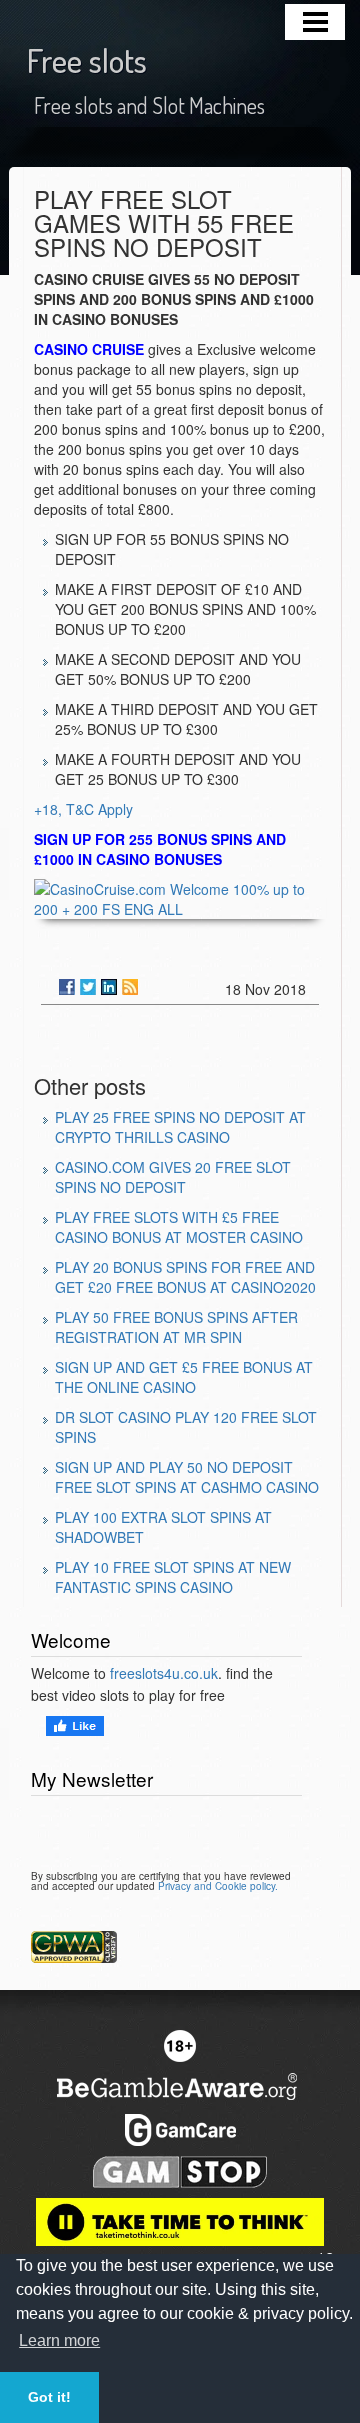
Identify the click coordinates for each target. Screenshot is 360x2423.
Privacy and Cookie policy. (218, 1886)
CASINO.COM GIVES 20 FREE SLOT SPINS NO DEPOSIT (173, 1177)
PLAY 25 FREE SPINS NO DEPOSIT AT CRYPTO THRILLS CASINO (180, 1127)
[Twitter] (88, 987)
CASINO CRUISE (89, 349)
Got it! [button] (49, 2397)
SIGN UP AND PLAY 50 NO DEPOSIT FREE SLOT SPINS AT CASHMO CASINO (187, 1477)
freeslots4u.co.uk (164, 1673)
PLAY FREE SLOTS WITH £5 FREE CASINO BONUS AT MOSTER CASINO (179, 1227)
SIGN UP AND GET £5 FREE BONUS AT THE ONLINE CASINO (184, 1377)
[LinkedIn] (109, 987)
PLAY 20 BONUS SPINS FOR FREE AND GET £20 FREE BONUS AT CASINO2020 (185, 1277)
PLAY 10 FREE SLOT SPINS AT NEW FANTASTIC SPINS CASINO (173, 1577)
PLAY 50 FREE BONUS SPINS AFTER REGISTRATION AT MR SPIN (176, 1327)
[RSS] (130, 987)
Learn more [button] (59, 2340)
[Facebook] (67, 987)
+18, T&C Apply (83, 809)
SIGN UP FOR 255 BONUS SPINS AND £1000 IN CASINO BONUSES (160, 849)
